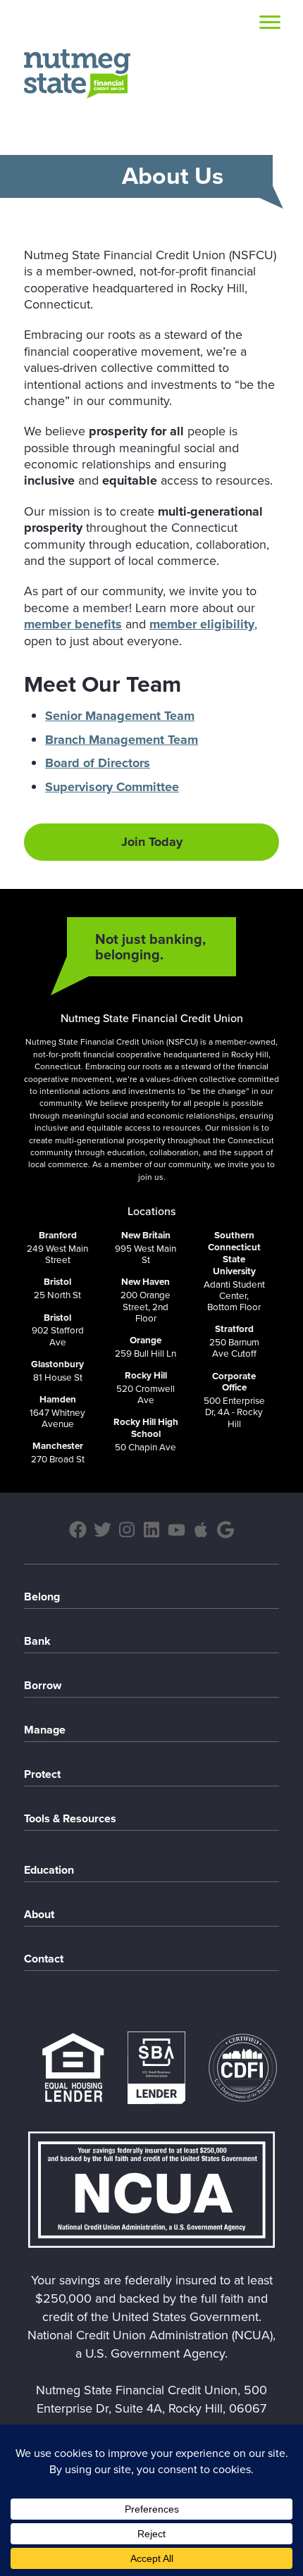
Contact (44, 1959)
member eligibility (202, 624)
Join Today (152, 842)
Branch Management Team (122, 740)
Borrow (43, 1685)
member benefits (73, 624)
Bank (37, 1641)
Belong (42, 1597)
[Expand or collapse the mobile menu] (270, 25)
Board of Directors (98, 763)
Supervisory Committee (112, 787)
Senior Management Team (120, 716)
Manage (45, 1730)
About (39, 1914)
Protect (42, 1774)
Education (49, 1870)
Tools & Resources (70, 1818)
